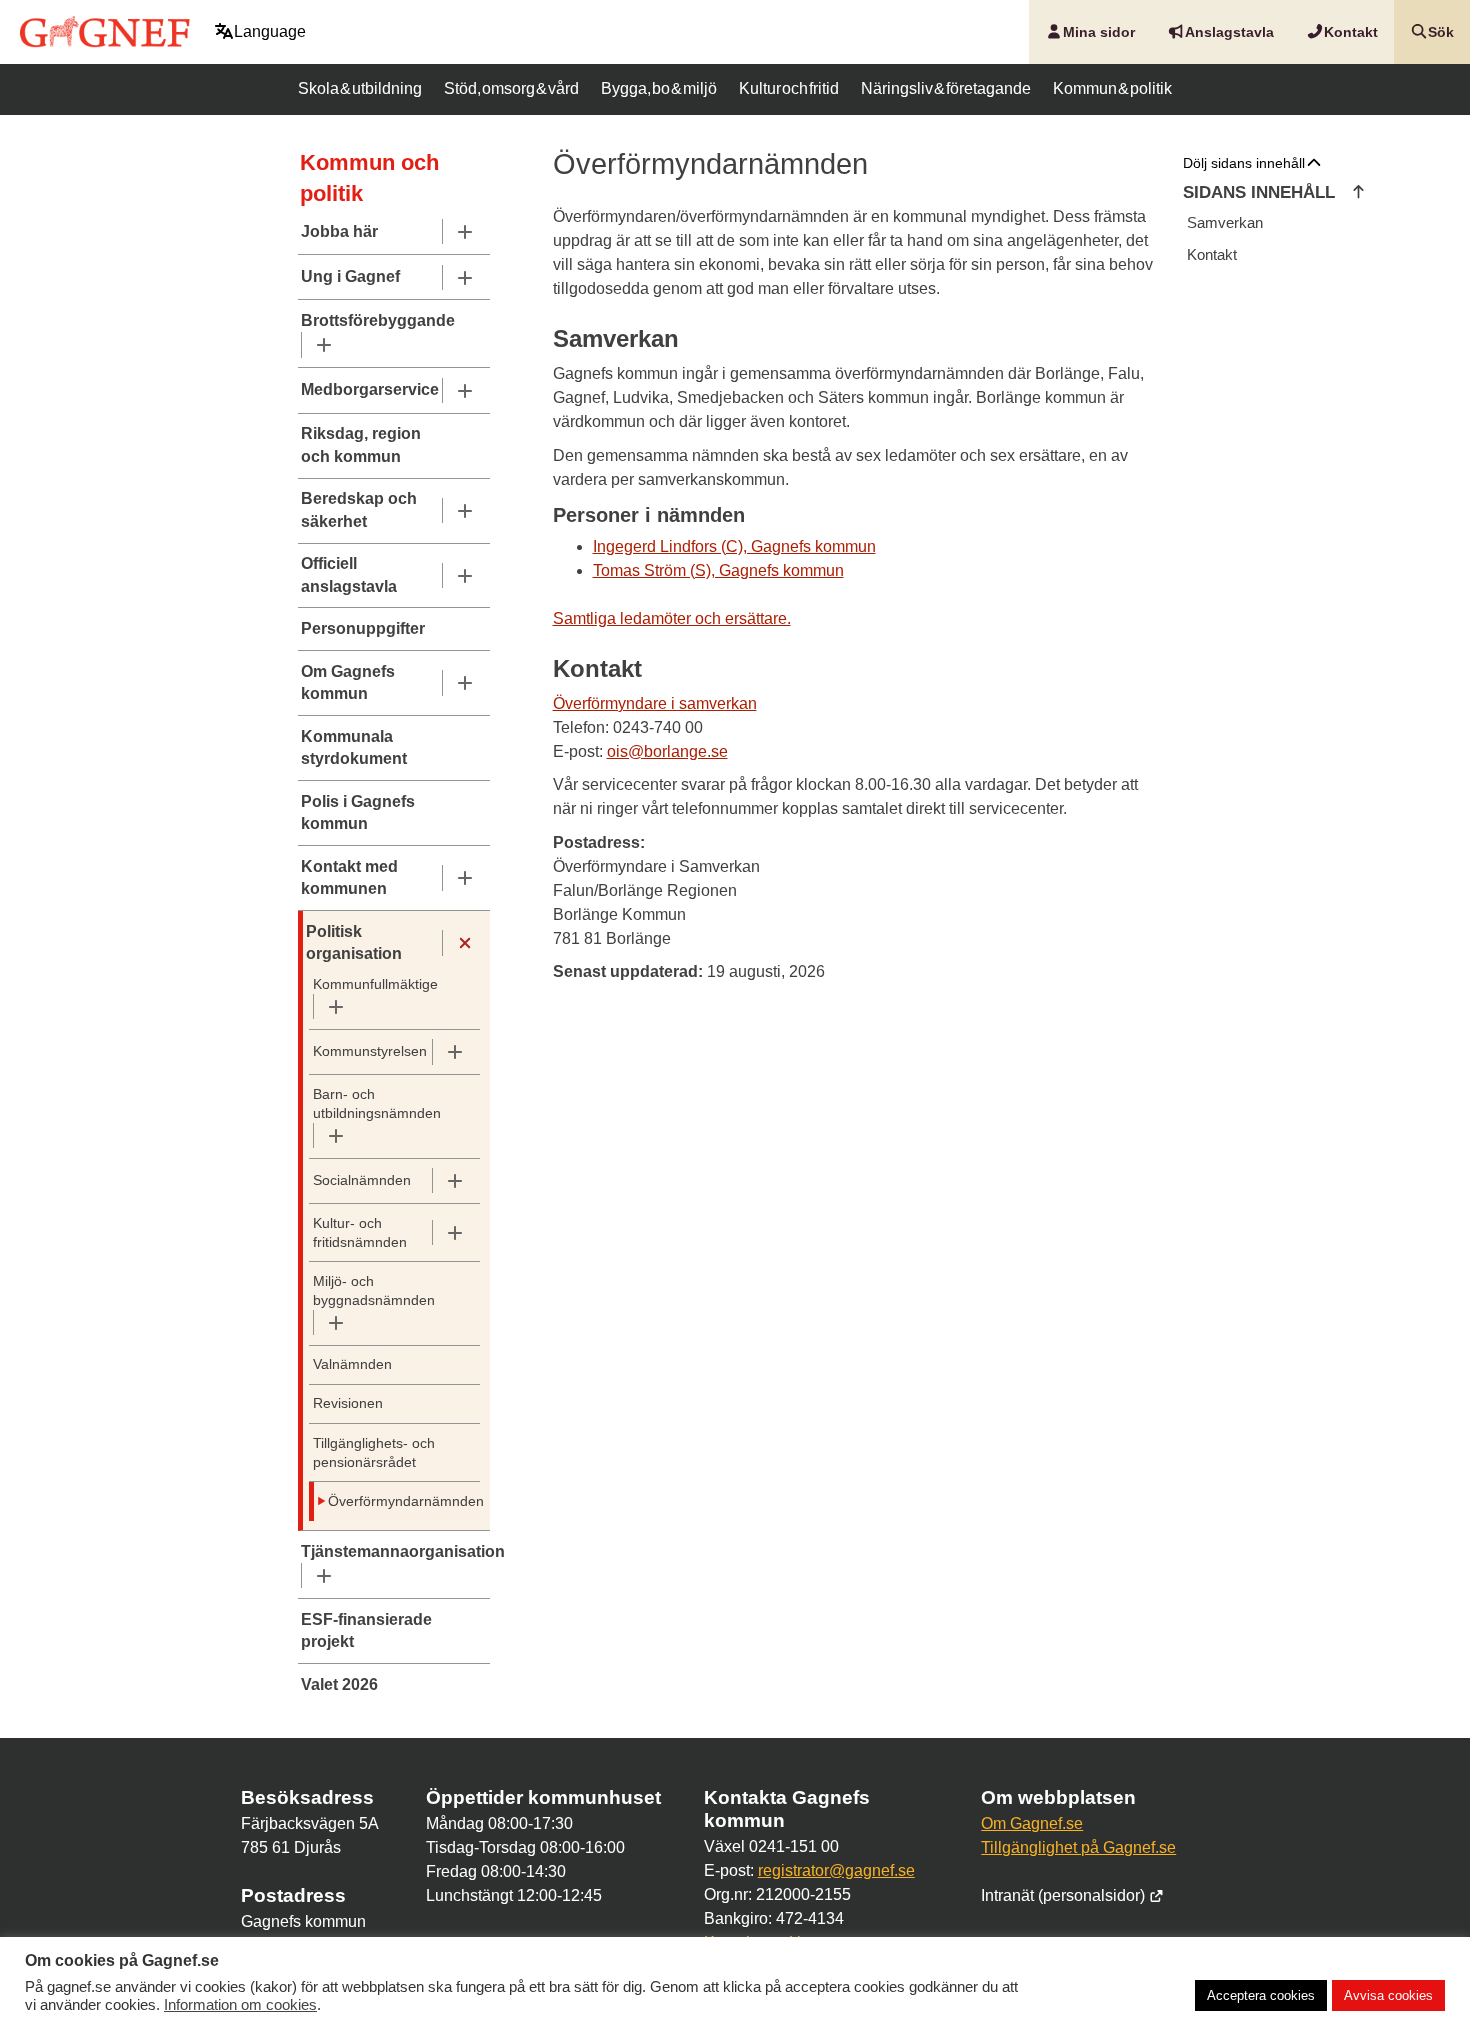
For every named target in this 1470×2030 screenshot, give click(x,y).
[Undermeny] (464, 231)
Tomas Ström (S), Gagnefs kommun (718, 570)
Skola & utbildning (360, 88)
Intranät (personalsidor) (1065, 1895)
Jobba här (339, 231)
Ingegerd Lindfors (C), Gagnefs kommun (734, 546)
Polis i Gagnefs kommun (358, 812)
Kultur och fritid (789, 88)
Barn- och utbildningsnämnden (377, 1104)
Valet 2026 (339, 1684)
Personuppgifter (363, 628)
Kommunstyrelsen (370, 1051)
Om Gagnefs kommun (348, 682)
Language (270, 31)
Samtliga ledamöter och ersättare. (672, 618)
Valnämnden (352, 1364)
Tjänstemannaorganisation (394, 1551)
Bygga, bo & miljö (658, 88)
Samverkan (1225, 222)
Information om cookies (240, 2005)
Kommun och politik (369, 178)
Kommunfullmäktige (375, 984)
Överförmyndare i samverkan (655, 703)
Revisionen (348, 1403)
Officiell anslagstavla (349, 574)
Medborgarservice (370, 389)
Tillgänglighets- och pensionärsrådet (374, 1453)
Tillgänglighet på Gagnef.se (1078, 1847)
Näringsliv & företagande (946, 88)
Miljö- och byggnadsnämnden (374, 1291)
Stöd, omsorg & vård (511, 88)
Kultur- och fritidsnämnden (360, 1233)
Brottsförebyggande (378, 320)
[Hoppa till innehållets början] (1358, 193)
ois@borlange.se (667, 751)
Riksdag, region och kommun (361, 444)
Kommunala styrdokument (354, 747)
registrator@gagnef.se (836, 1870)
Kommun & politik (1112, 88)
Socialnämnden (362, 1180)
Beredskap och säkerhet (359, 509)
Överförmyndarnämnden (386, 1501)
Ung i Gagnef (350, 276)
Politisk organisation (354, 942)
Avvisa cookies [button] (1388, 1995)
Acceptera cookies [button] (1261, 1995)
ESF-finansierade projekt (366, 1630)
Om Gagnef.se (1032, 1823)
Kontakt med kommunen (349, 877)
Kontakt (1212, 254)
